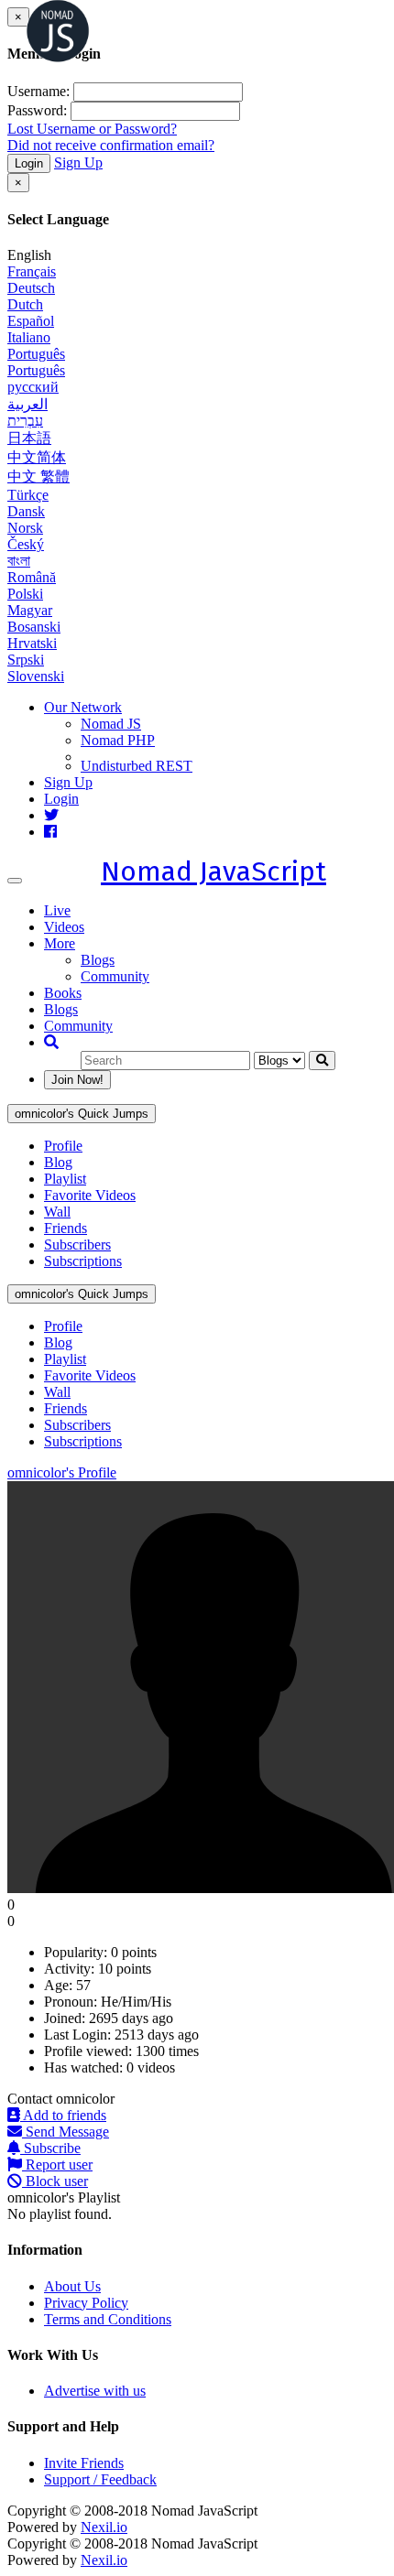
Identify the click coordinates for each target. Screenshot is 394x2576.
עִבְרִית (25, 421)
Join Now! (77, 1080)
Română (32, 577)
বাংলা (19, 561)
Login (29, 163)
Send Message (66, 2132)
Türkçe (28, 495)
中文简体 (37, 457)
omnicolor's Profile (62, 1472)
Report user (57, 2165)
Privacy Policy (86, 2303)
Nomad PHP (118, 740)
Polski (25, 594)
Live (57, 910)
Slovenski (36, 676)
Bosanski (34, 627)
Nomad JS (111, 724)
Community (115, 976)
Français (32, 271)
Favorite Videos (90, 1195)
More (60, 943)
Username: (38, 91)
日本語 (29, 438)
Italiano (29, 337)
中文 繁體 (38, 476)
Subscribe (50, 2148)
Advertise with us (95, 2391)
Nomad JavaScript (213, 871)
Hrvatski (32, 643)
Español (31, 321)
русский (33, 387)
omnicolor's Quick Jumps (82, 1114)
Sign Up (78, 162)
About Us (72, 2286)
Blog (58, 1162)
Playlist (65, 1179)
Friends (66, 1228)
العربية (27, 404)
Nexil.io (104, 2527)
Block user (55, 2181)
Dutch (25, 304)
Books (63, 993)
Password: (37, 110)
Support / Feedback (100, 2479)
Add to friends (63, 2115)
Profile (63, 1146)
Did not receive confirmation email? (111, 145)
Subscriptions (83, 1261)
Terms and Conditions (108, 2319)
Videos (64, 927)
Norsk (25, 528)
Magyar (30, 610)
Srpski (26, 660)
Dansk (26, 511)
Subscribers (77, 1245)
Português (36, 354)
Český (26, 544)
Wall (57, 1212)
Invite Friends (84, 2463)
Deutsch (31, 288)
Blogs (98, 960)
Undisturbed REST (137, 766)
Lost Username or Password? (92, 129)
